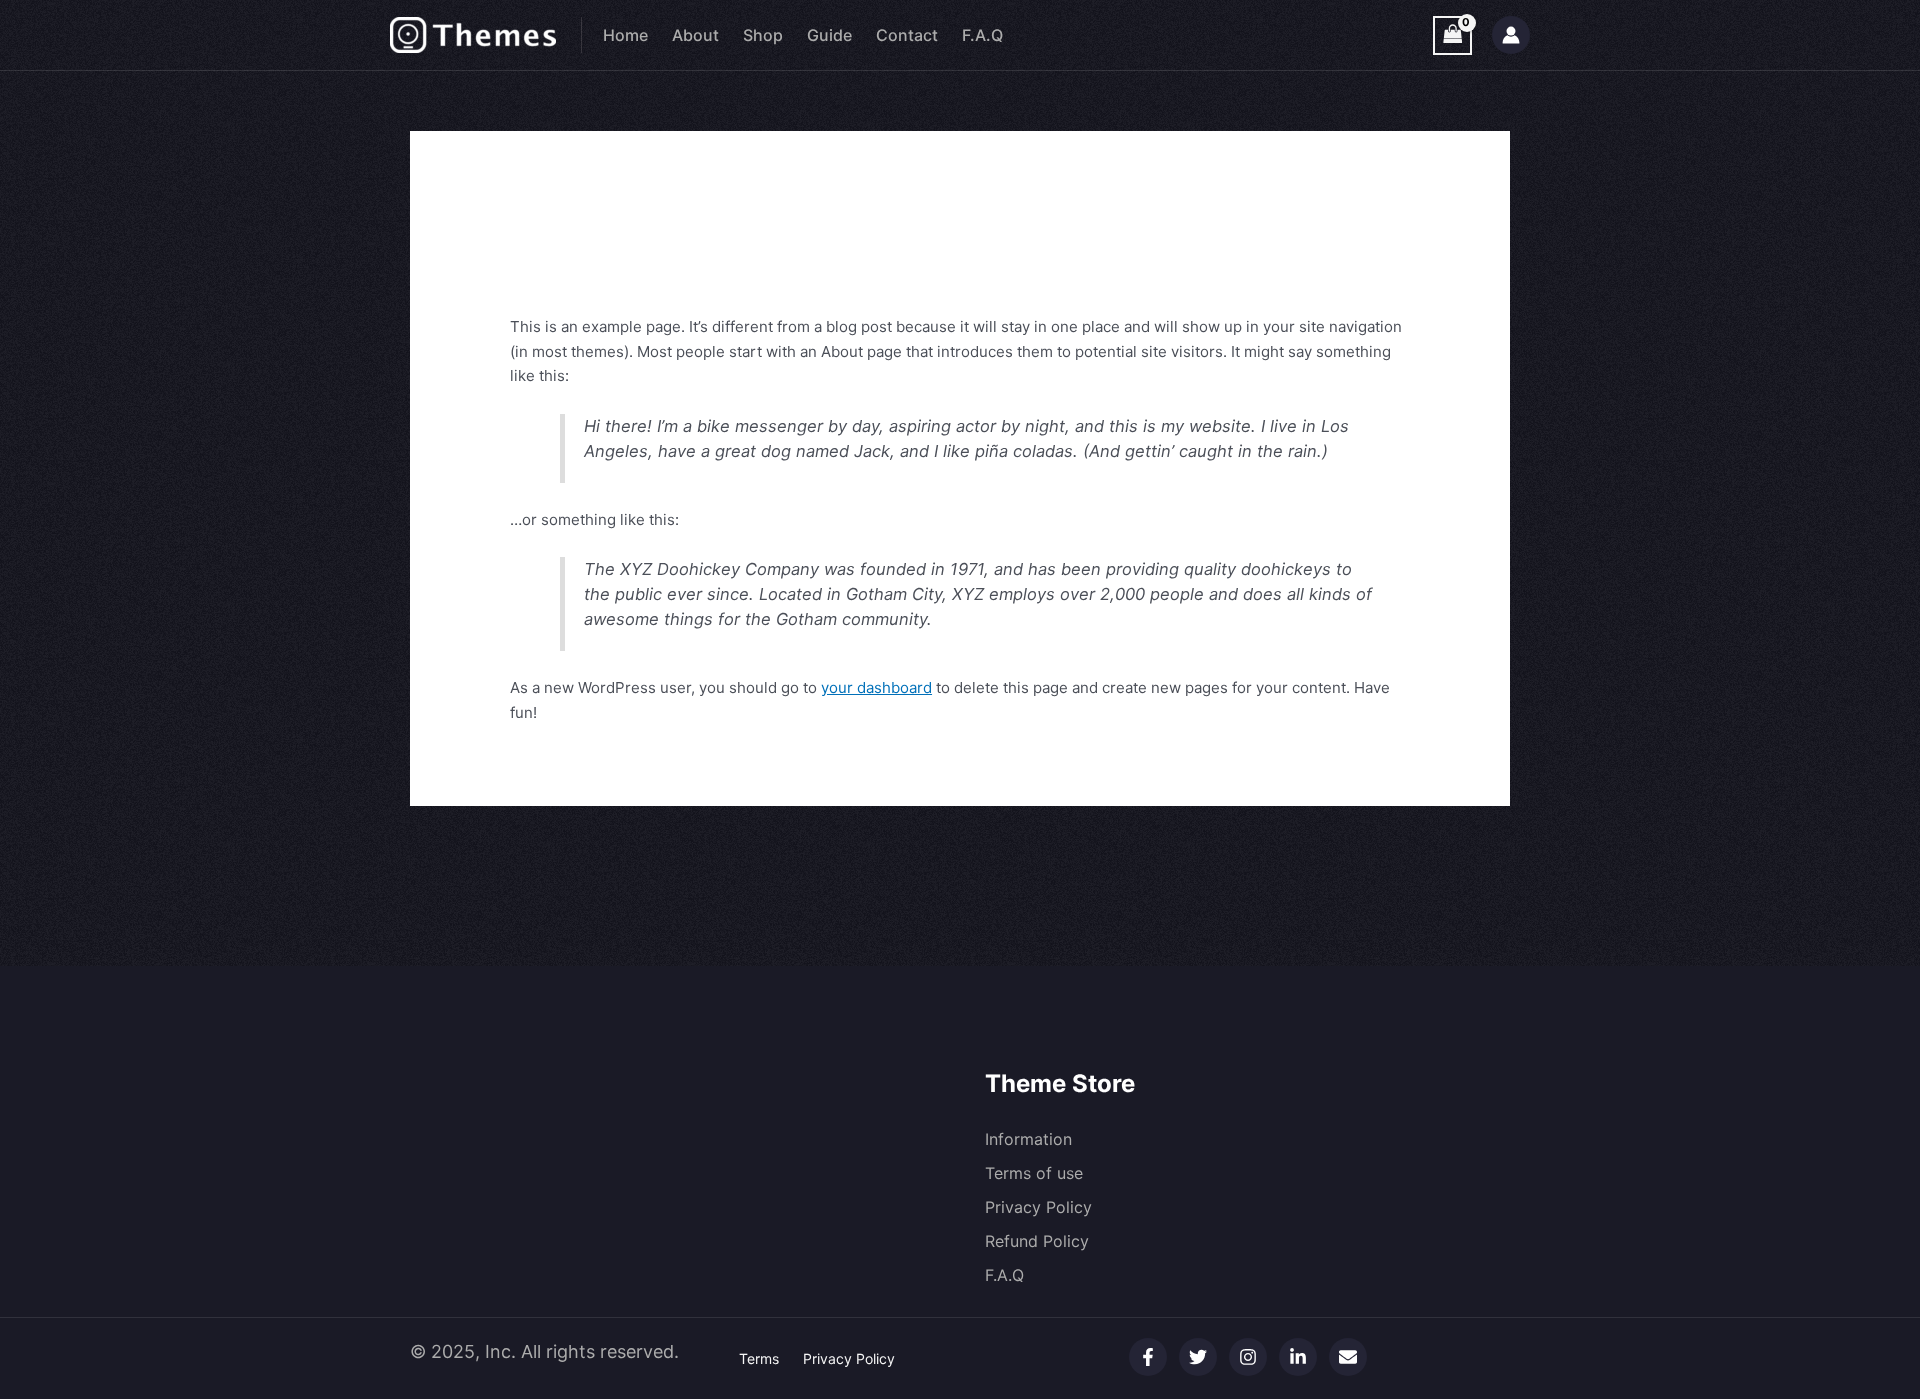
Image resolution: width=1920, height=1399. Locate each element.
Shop (763, 35)
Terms (759, 1358)
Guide (829, 35)
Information (1028, 1139)
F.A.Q (982, 35)
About (695, 35)
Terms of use (1034, 1173)
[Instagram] (1248, 1357)
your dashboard (876, 687)
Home (625, 35)
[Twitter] (1198, 1357)
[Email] (1348, 1357)
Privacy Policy (1038, 1207)
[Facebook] (1148, 1357)
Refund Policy (1037, 1241)
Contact (907, 35)
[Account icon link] (1511, 35)
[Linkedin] (1298, 1357)
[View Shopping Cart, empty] (1453, 35)
